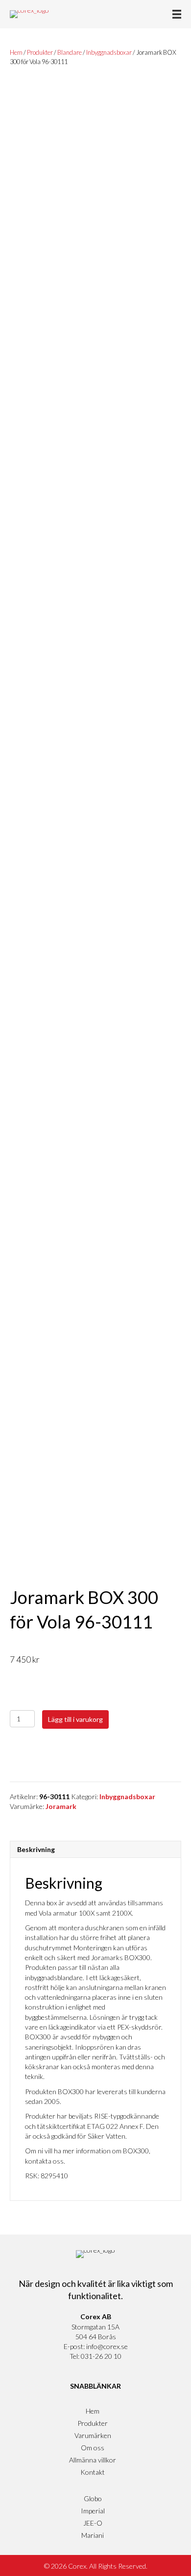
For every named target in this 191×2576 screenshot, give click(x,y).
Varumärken (93, 2435)
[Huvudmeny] (177, 14)
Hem (16, 52)
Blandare (70, 52)
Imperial (93, 2511)
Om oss (93, 2448)
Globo (93, 2498)
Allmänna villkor (93, 2460)
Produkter (40, 52)
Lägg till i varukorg (75, 1719)
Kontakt (93, 2472)
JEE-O (93, 2523)
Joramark (61, 1806)
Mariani (93, 2535)
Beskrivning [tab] (36, 1849)
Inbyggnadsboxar (109, 52)
